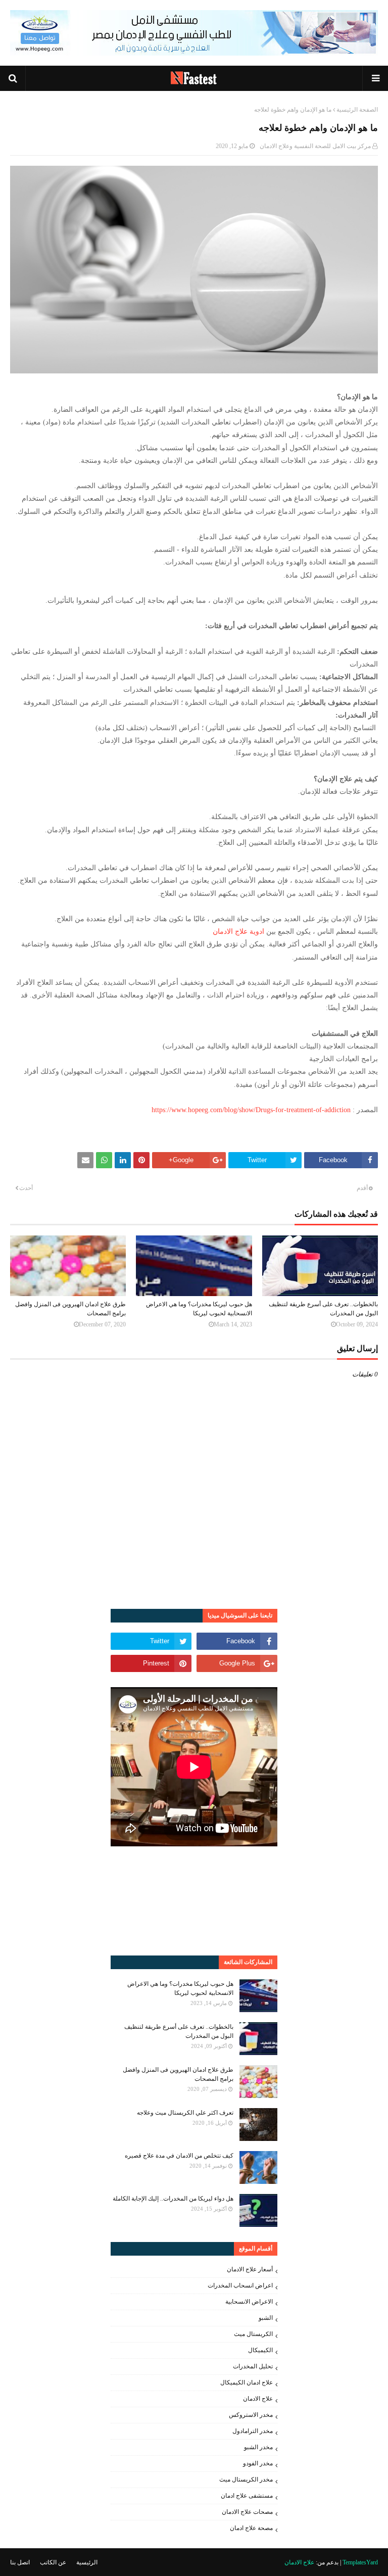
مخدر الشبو (258, 2447)
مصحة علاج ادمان (251, 2528)
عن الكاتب (53, 2562)
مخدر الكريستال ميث (246, 2479)
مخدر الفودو (258, 2463)
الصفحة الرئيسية (357, 110)
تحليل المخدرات (253, 2366)
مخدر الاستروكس (251, 2415)
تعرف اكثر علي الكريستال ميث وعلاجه (185, 2113)
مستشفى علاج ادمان (247, 2496)
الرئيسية (87, 2562)
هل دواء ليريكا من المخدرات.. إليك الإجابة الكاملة (173, 2199)
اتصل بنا (20, 2562)
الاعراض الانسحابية (249, 2302)
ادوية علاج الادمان (238, 932)
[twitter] (151, 1641)
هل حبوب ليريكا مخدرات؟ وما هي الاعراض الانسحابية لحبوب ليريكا (199, 1309)
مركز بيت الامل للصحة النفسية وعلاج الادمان (315, 146)
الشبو (266, 2318)
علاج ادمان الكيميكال (247, 2382)
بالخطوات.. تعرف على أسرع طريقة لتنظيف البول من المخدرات (323, 1309)
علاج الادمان (258, 2399)
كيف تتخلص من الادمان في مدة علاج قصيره (179, 2156)
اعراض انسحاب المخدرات (240, 2285)
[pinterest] (151, 1663)
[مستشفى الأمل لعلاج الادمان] (194, 53)
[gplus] (237, 1663)
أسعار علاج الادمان (250, 2269)
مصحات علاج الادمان (247, 2512)
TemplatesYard (360, 2562)
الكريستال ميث (253, 2334)
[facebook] (237, 1641)
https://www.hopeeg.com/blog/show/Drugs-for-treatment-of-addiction (251, 1110)
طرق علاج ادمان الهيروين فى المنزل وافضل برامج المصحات (70, 1309)
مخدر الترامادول (253, 2431)
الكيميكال (260, 2350)
